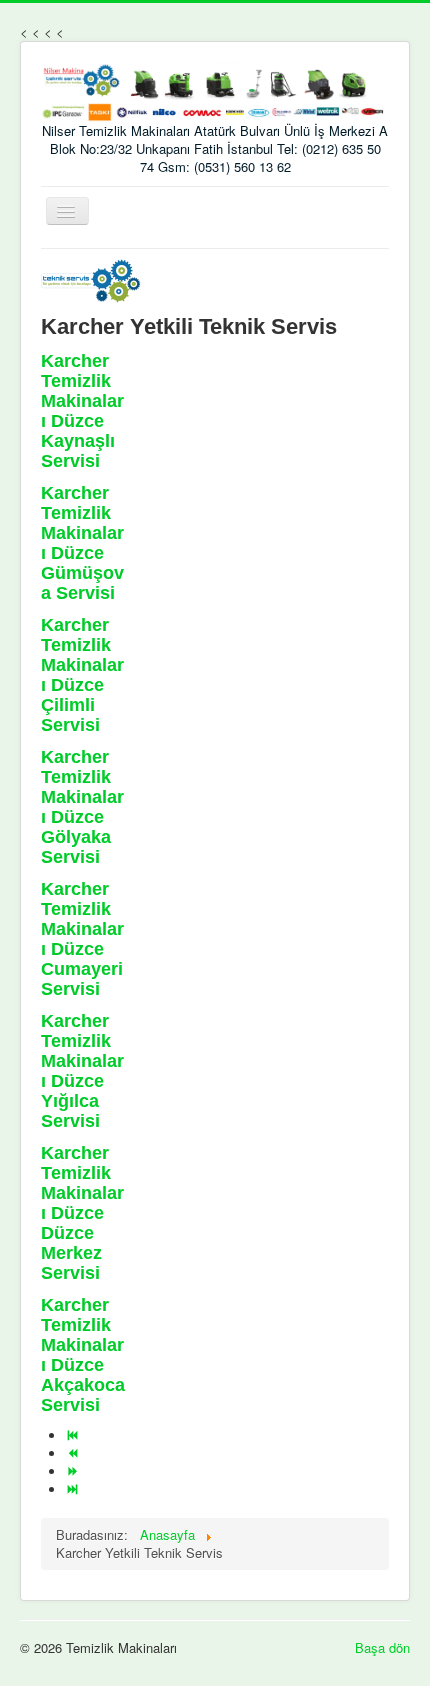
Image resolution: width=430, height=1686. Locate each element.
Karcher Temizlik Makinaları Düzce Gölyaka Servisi (82, 807)
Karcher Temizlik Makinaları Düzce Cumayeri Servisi (82, 939)
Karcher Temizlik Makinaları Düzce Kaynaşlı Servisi (82, 411)
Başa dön (382, 1647)
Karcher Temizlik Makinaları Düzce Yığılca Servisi (82, 1071)
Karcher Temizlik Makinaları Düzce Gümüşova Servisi (82, 543)
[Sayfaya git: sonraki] (74, 1471)
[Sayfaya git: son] (74, 1489)
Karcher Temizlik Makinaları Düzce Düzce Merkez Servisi (82, 1213)
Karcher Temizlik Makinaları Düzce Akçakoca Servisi (83, 1355)
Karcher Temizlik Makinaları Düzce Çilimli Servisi (82, 675)
